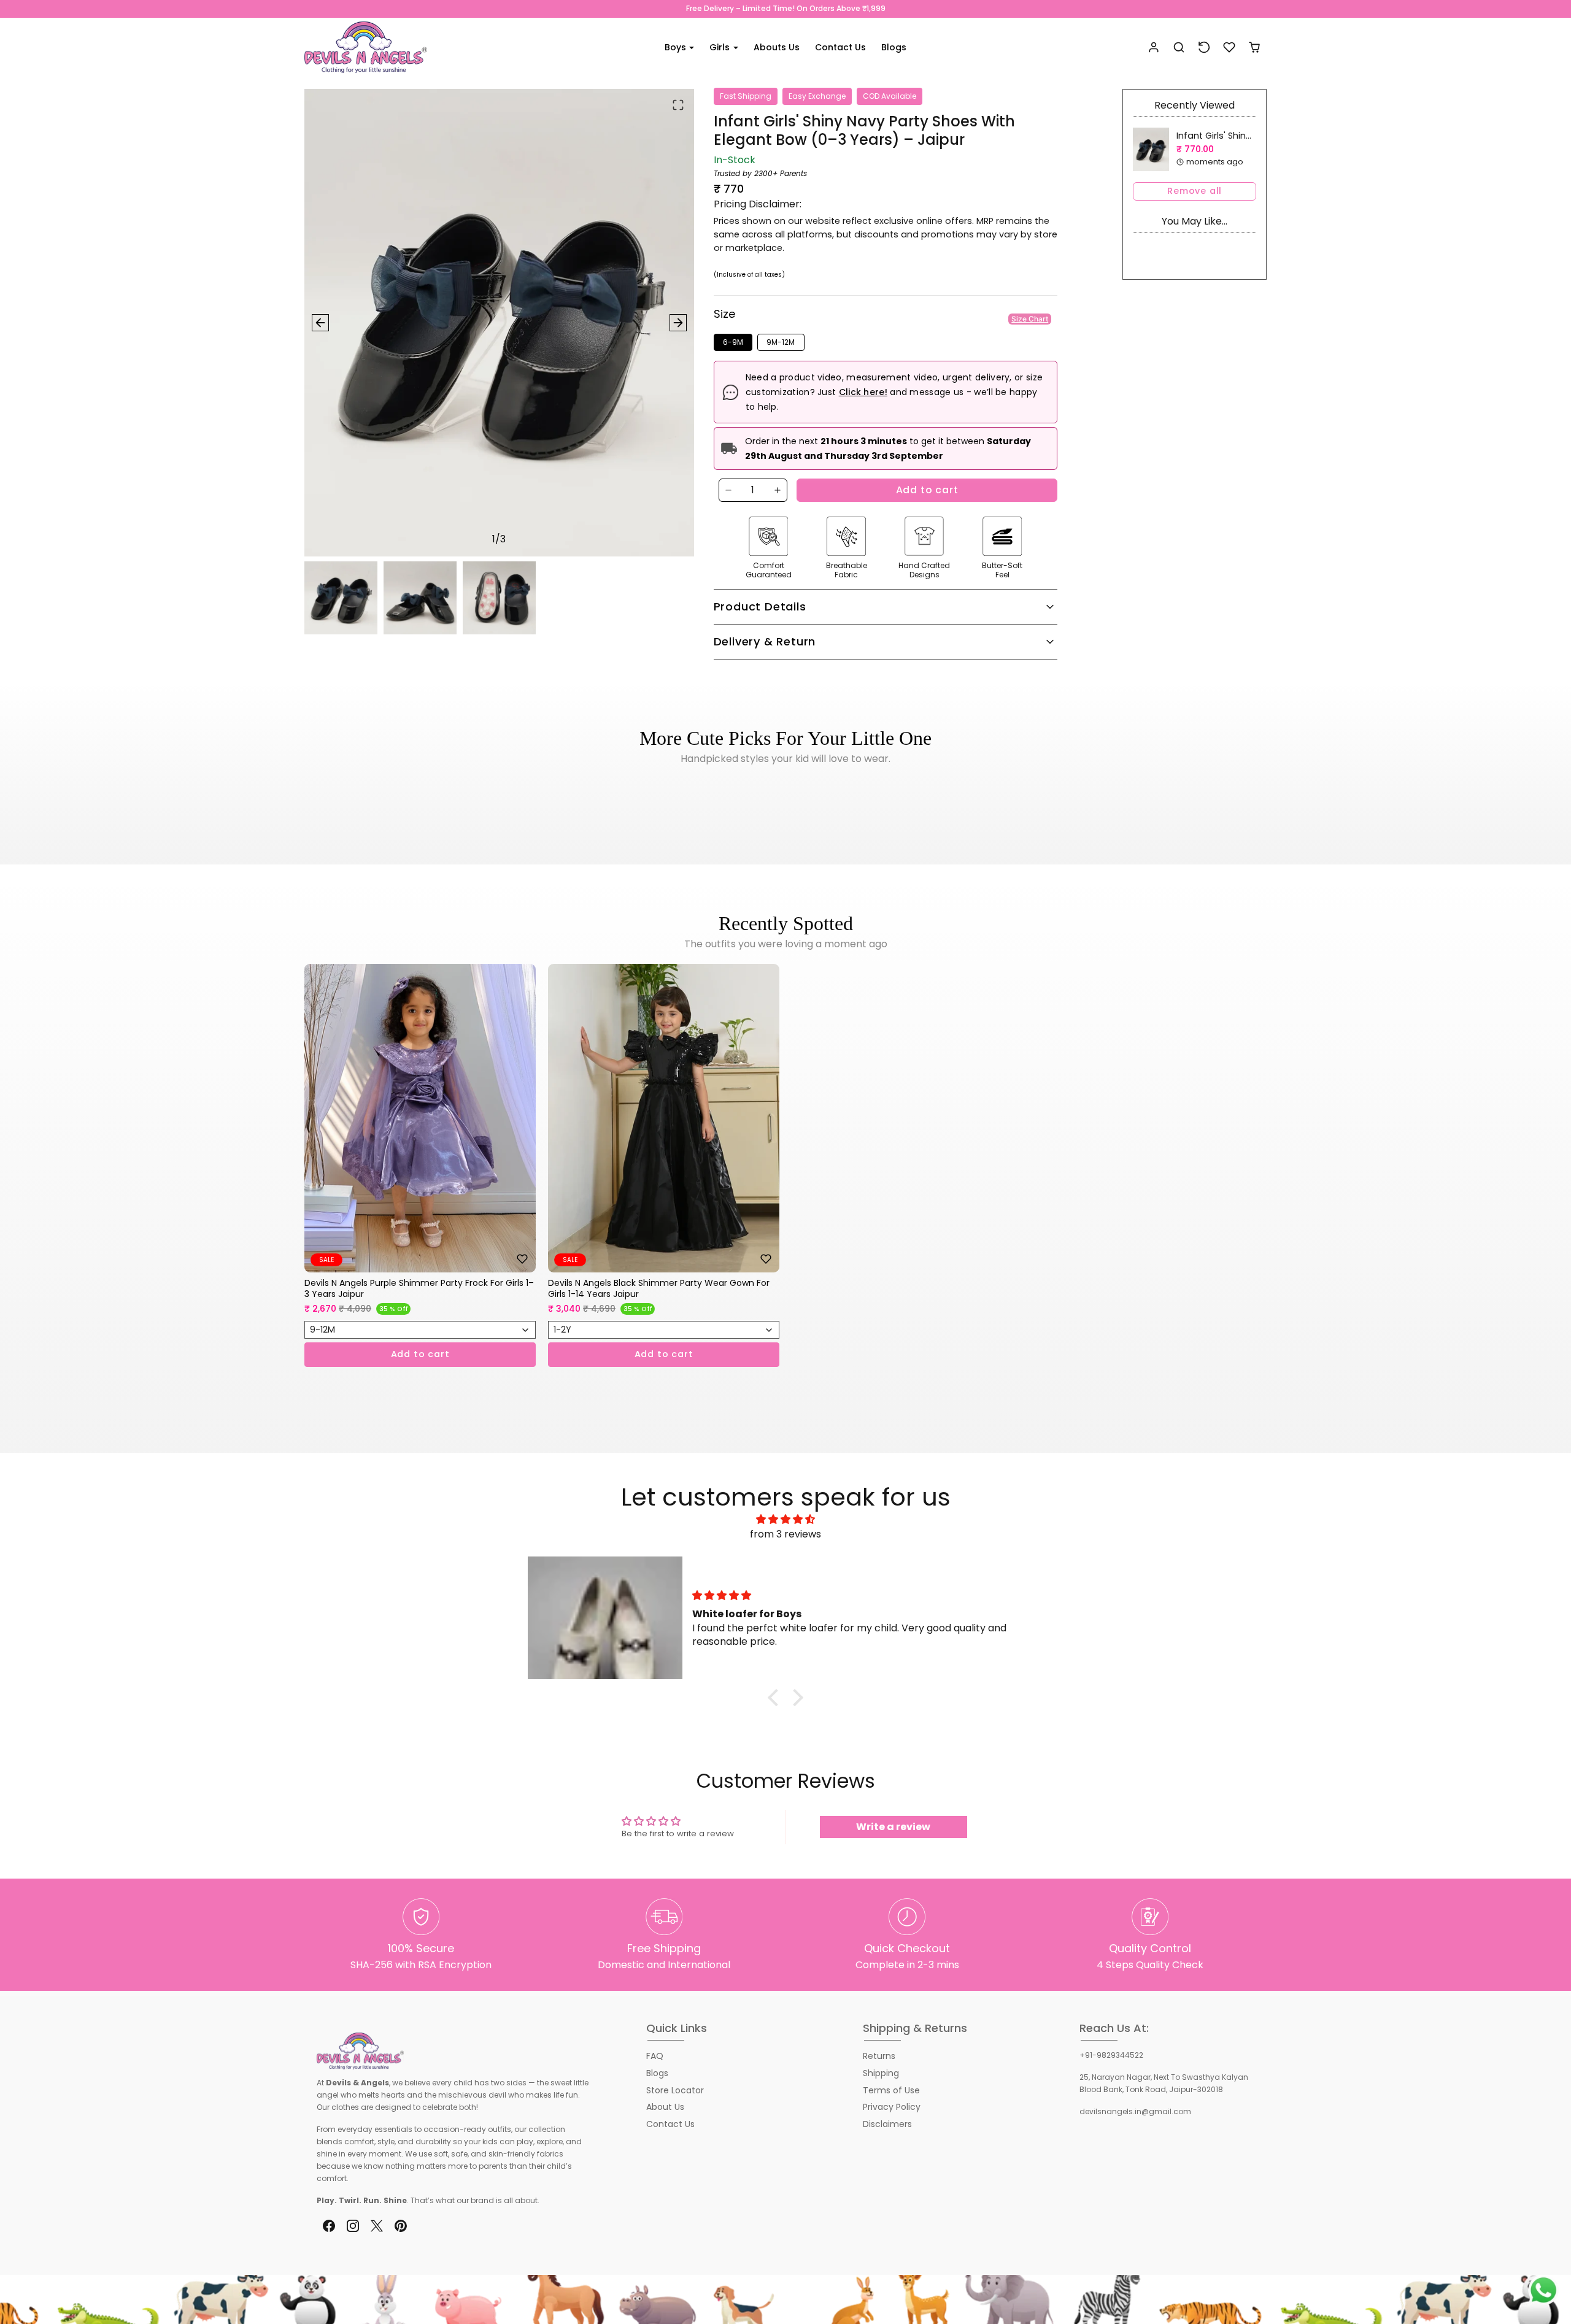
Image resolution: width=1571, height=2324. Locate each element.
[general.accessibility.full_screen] (678, 105)
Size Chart (1030, 319)
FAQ (655, 2056)
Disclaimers (887, 2124)
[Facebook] (329, 2226)
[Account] (1154, 48)
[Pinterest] (401, 2226)
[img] (785, 1519)
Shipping (881, 2073)
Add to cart (927, 490)
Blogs (894, 47)
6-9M (733, 342)
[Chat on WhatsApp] (1543, 2290)
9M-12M (781, 342)
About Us (665, 2107)
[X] (376, 2226)
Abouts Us (777, 47)
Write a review (893, 1827)
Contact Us (840, 47)
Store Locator (675, 2090)
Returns (879, 2056)
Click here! (863, 392)
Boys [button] (677, 47)
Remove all (1195, 191)
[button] (1179, 48)
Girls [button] (721, 47)
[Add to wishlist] (522, 1259)
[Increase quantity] (778, 490)
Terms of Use (891, 2090)
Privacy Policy (892, 2107)
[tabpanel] (785, 1184)
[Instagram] (353, 2226)
